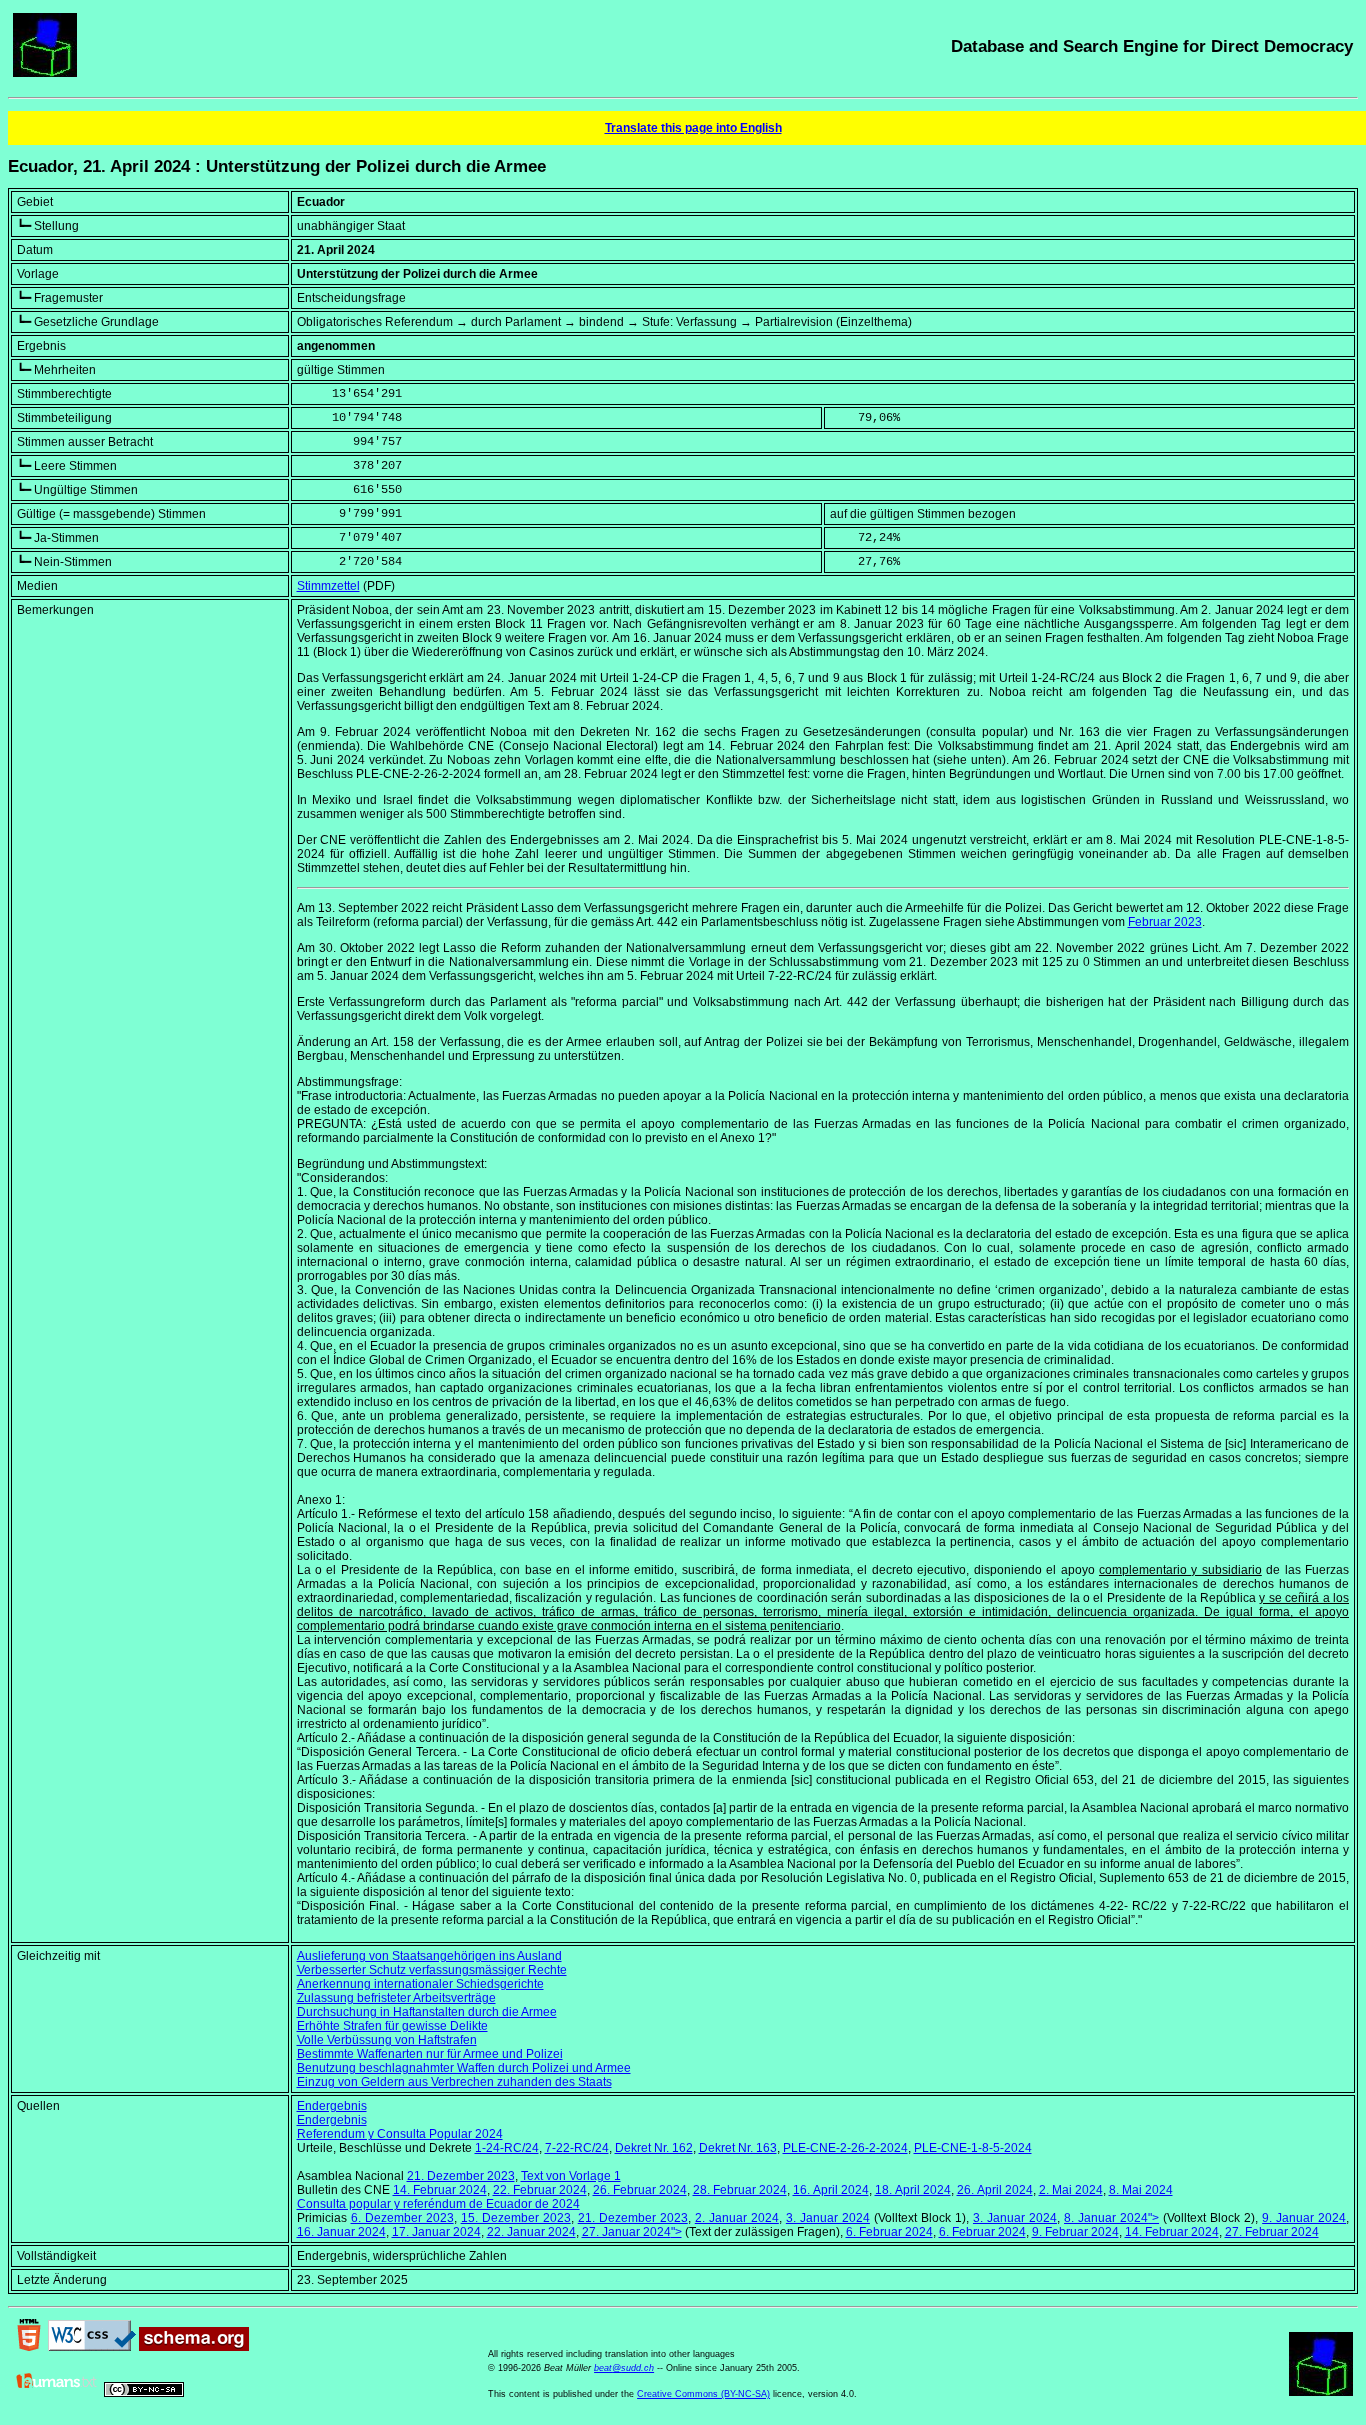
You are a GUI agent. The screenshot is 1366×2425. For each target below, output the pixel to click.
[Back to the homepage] (45, 73)
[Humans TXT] (57, 2393)
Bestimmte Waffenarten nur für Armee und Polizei (430, 2054)
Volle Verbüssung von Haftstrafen (387, 2040)
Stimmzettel (328, 586)
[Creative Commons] (144, 2393)
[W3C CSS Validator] (92, 2347)
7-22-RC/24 (577, 2148)
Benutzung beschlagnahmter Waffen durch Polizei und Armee (464, 2068)
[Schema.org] (194, 2347)
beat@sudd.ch (624, 2368)
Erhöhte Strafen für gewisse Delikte (392, 2026)
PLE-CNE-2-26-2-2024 (845, 2148)
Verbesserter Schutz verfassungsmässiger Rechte (432, 1970)
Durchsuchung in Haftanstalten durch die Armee (427, 2012)
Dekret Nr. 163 (738, 2148)
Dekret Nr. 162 (654, 2148)
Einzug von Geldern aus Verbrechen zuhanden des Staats (454, 2082)
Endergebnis (332, 2106)
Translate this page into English (693, 128)
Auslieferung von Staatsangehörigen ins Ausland (429, 1956)
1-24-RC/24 (507, 2148)
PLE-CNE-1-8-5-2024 (973, 2148)
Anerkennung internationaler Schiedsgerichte (420, 1984)
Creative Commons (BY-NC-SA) (703, 2394)
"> (1111, 2218)
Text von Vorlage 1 (571, 2176)
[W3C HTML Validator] (29, 2347)
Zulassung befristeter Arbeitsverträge (396, 1998)
